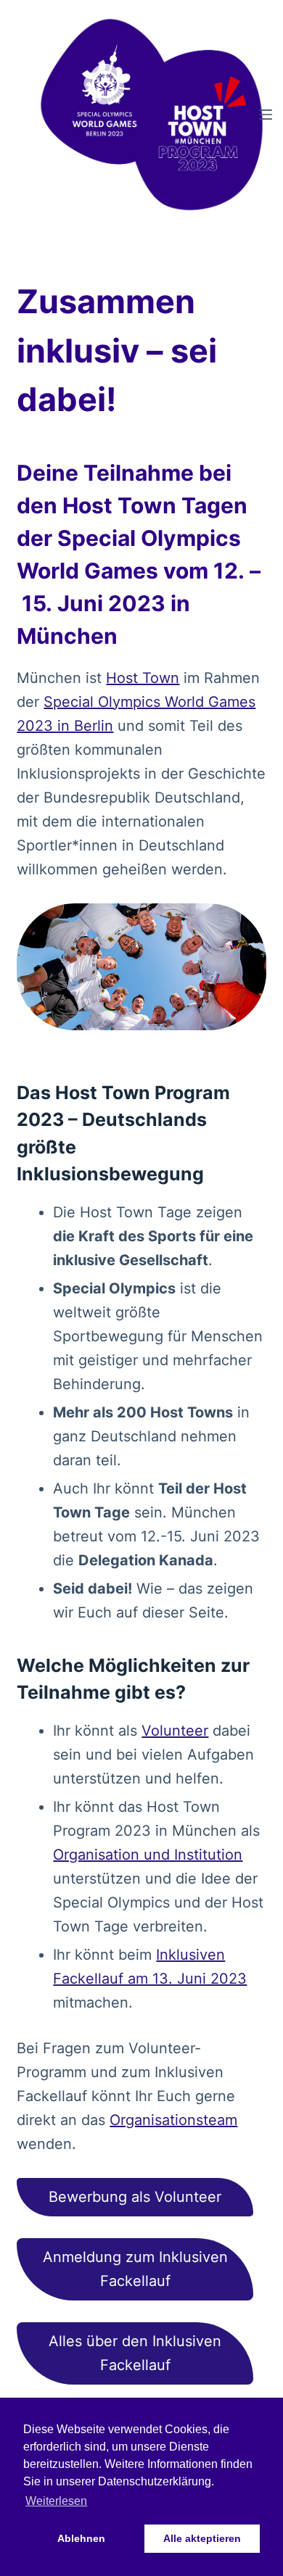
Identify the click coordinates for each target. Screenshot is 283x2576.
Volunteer (175, 1731)
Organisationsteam (173, 2120)
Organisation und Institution (148, 1855)
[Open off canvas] (266, 115)
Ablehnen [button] (81, 2538)
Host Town (143, 678)
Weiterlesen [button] (56, 2501)
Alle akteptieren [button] (202, 2538)
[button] (135, 2197)
